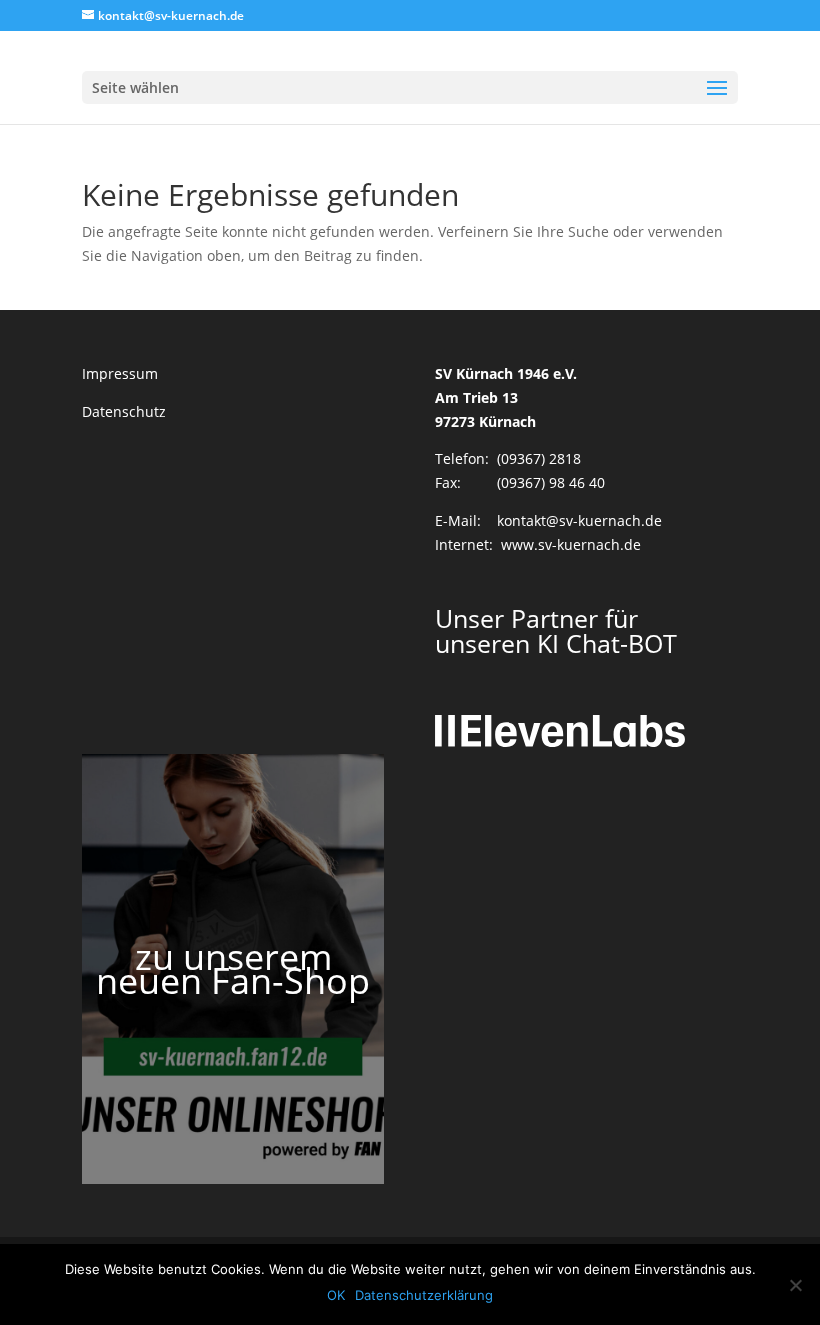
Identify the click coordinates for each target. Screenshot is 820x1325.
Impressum (120, 373)
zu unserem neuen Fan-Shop (233, 968)
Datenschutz (124, 411)
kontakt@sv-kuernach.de (579, 520)
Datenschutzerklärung (424, 1295)
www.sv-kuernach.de (571, 544)
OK (336, 1295)
